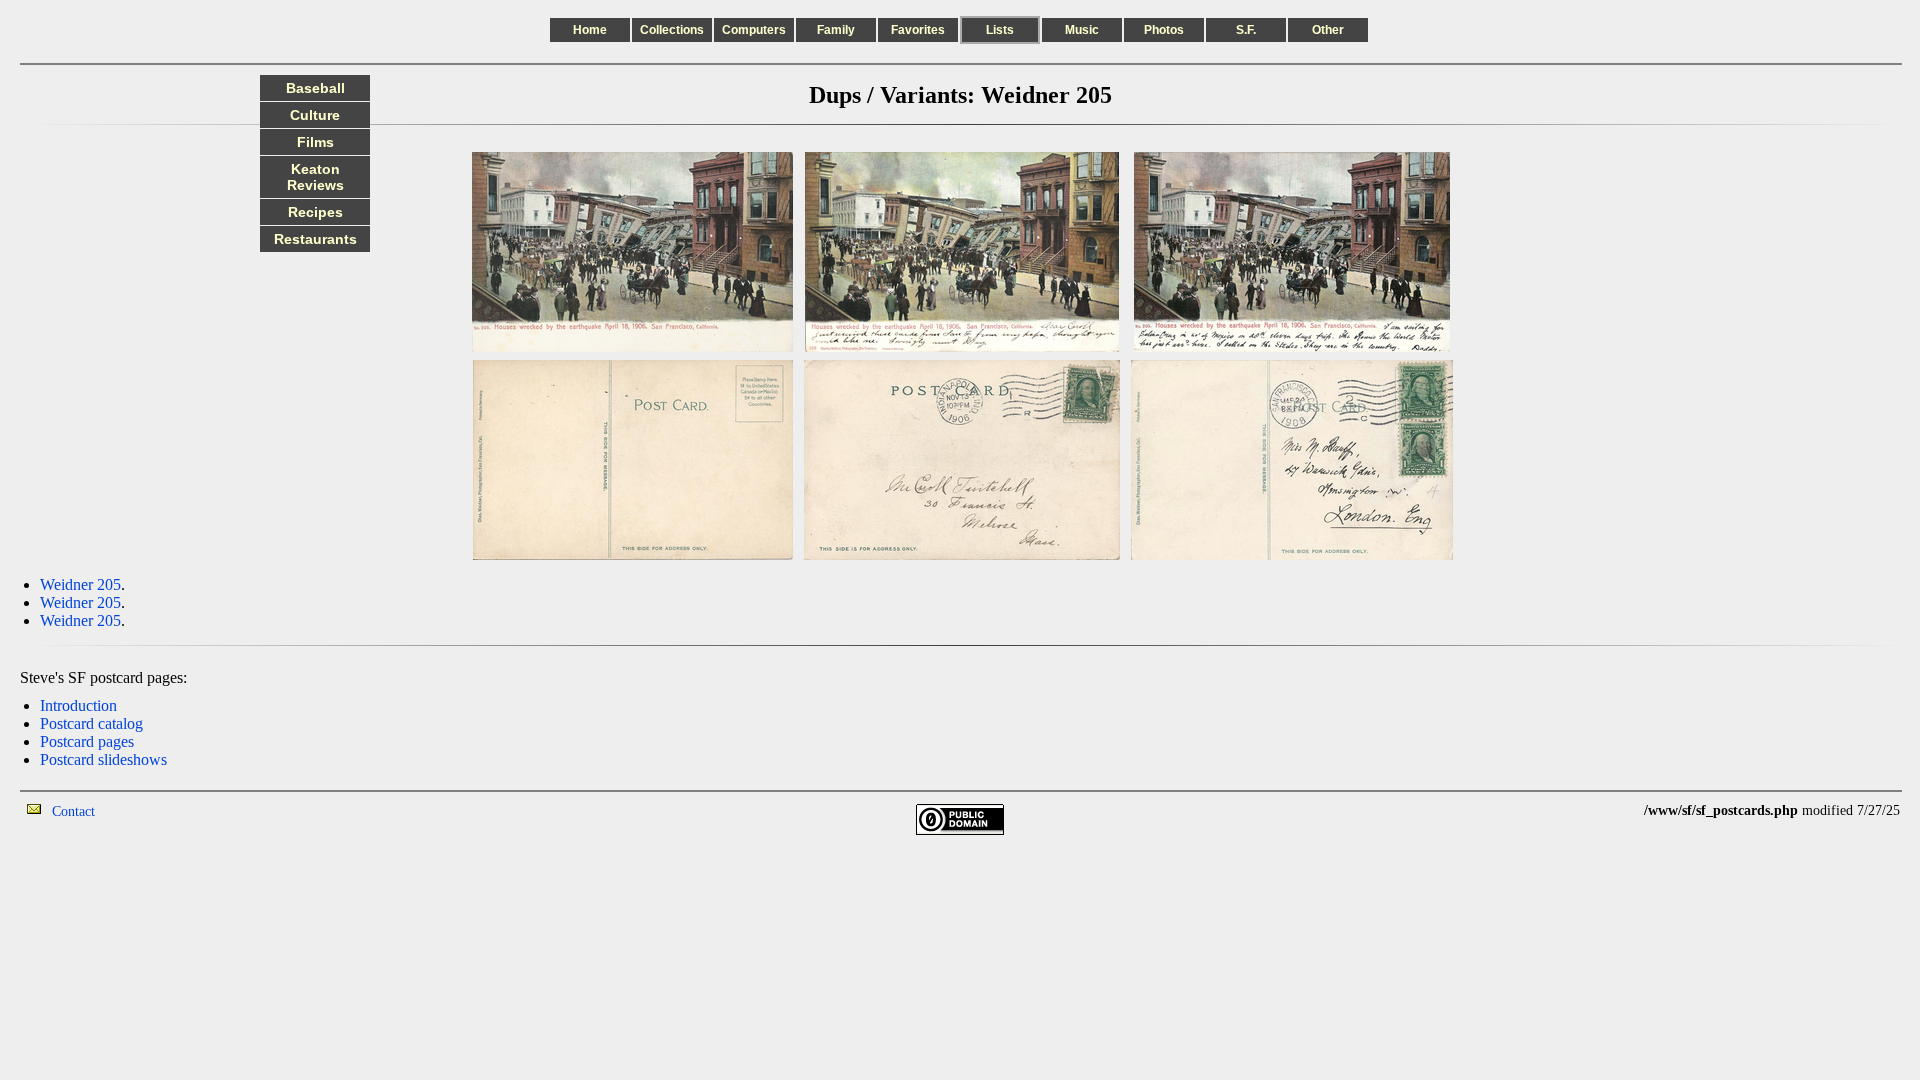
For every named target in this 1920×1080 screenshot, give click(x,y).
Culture (315, 115)
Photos (1164, 30)
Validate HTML (139, 810)
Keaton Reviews (315, 177)
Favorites (918, 30)
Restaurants (315, 239)
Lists (1000, 30)
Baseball (315, 88)
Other (1328, 30)
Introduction (78, 705)
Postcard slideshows (103, 759)
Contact (73, 811)
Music (1082, 30)
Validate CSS (1607, 810)
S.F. (1246, 30)
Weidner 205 (80, 584)
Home (590, 30)
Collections (672, 30)
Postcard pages (87, 741)
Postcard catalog (91, 723)
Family (836, 30)
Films (315, 142)
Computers (754, 30)
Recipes (315, 212)
